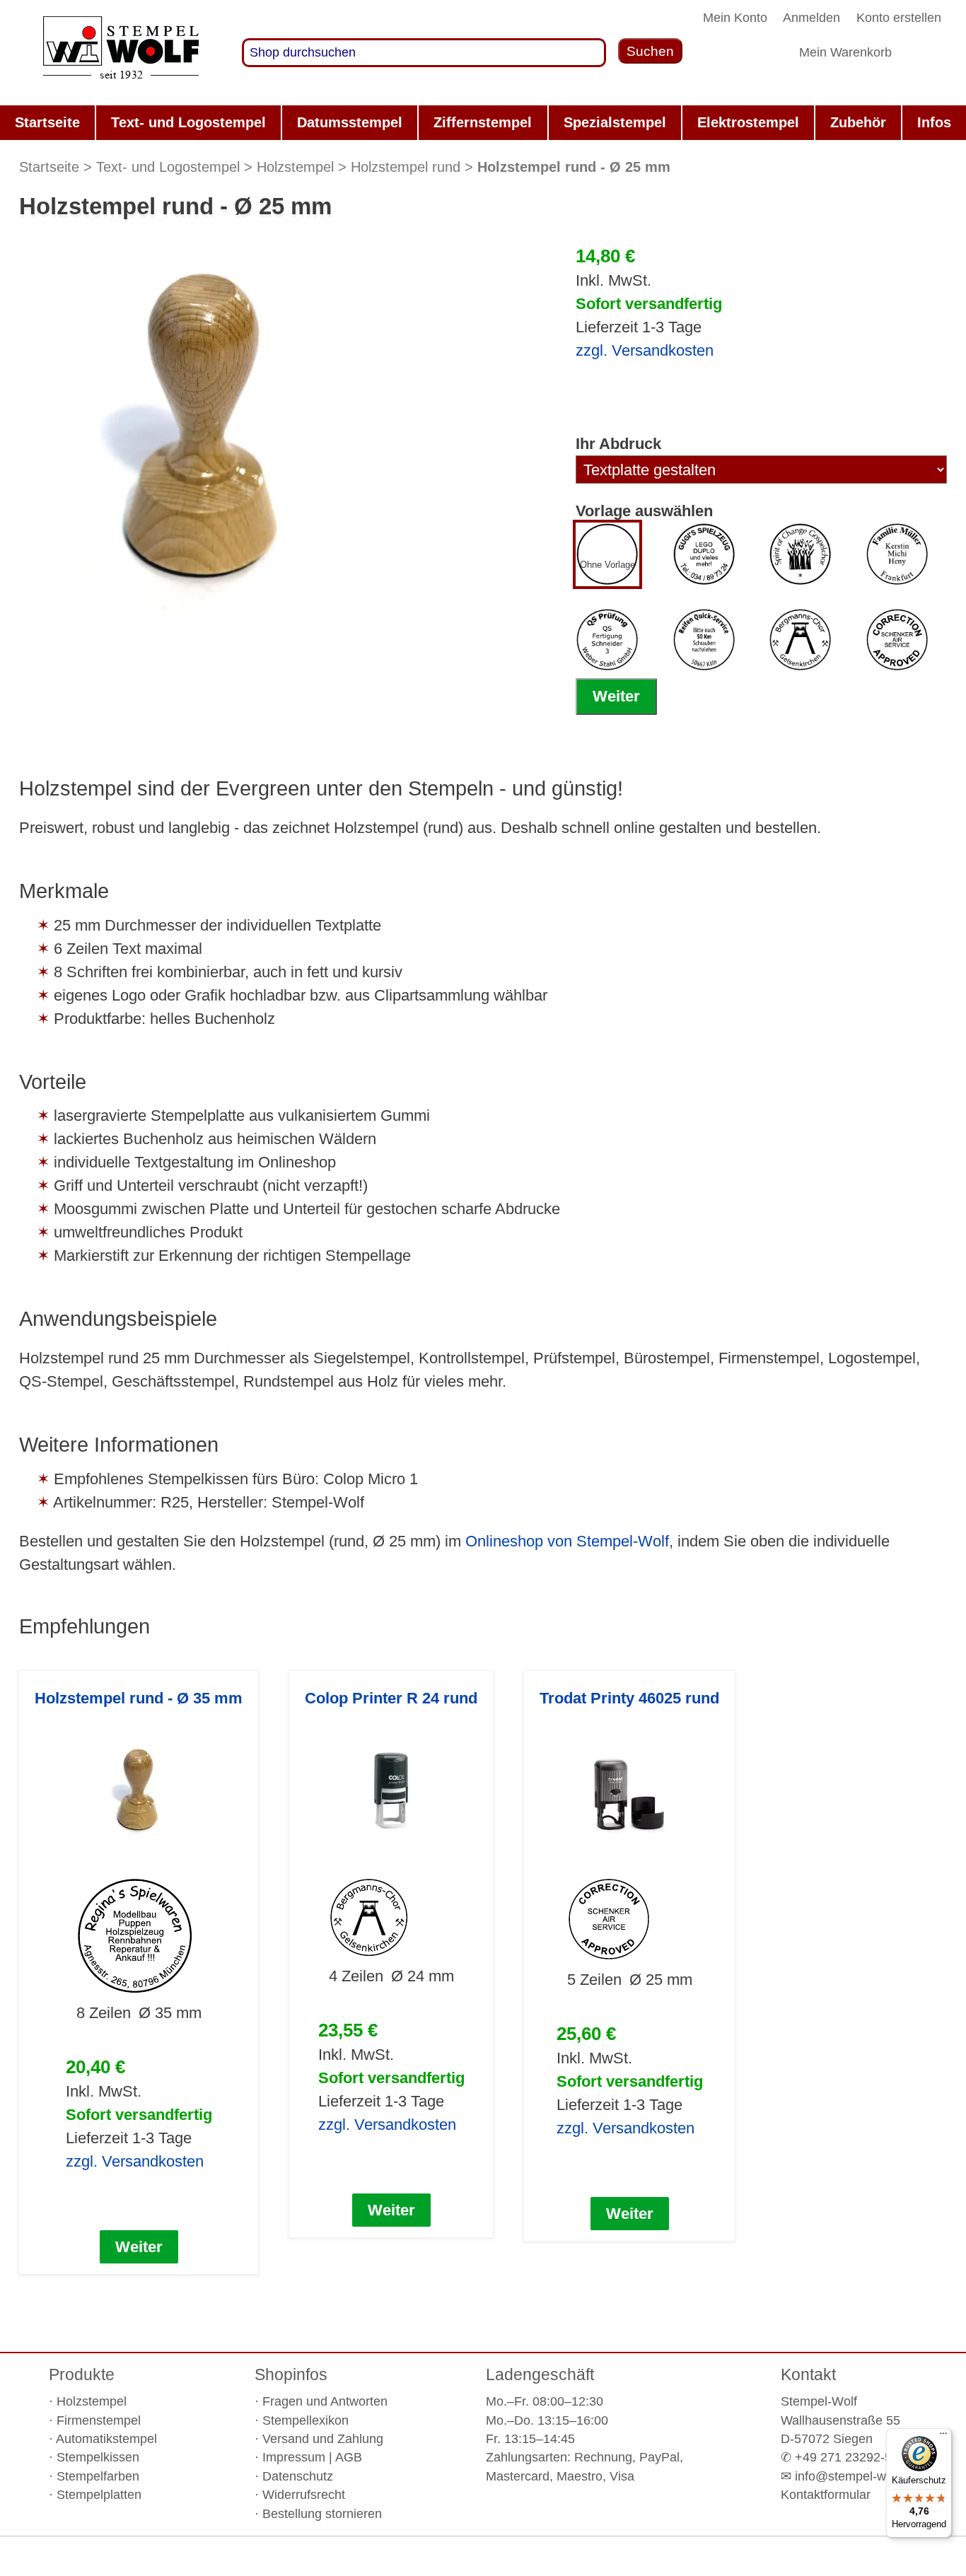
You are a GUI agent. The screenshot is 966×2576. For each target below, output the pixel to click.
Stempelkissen (98, 2457)
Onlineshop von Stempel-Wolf (567, 1541)
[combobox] (424, 53)
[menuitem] (47, 123)
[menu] (483, 123)
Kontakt (808, 2374)
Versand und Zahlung (323, 2439)
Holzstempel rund (406, 167)
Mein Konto (735, 18)
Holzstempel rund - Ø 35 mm (139, 1698)
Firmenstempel (99, 2420)
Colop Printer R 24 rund (391, 1698)
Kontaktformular (826, 2495)
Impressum (294, 2457)
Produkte (82, 2374)
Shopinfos (291, 2374)
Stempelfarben (98, 2476)
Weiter (616, 696)
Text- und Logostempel (168, 167)
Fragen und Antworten (325, 2401)
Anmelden (811, 18)
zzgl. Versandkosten (645, 350)
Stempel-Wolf (819, 2401)
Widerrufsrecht (304, 2495)
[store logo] (121, 53)
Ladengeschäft (540, 2374)
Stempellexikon (305, 2420)
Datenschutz (298, 2476)
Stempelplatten (99, 2495)
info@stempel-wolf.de (856, 2476)
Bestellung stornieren (322, 2514)
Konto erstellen (899, 18)
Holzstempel (295, 167)
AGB (349, 2457)
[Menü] (943, 2437)
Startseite (49, 167)
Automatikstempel (106, 2439)
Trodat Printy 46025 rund (629, 1698)
